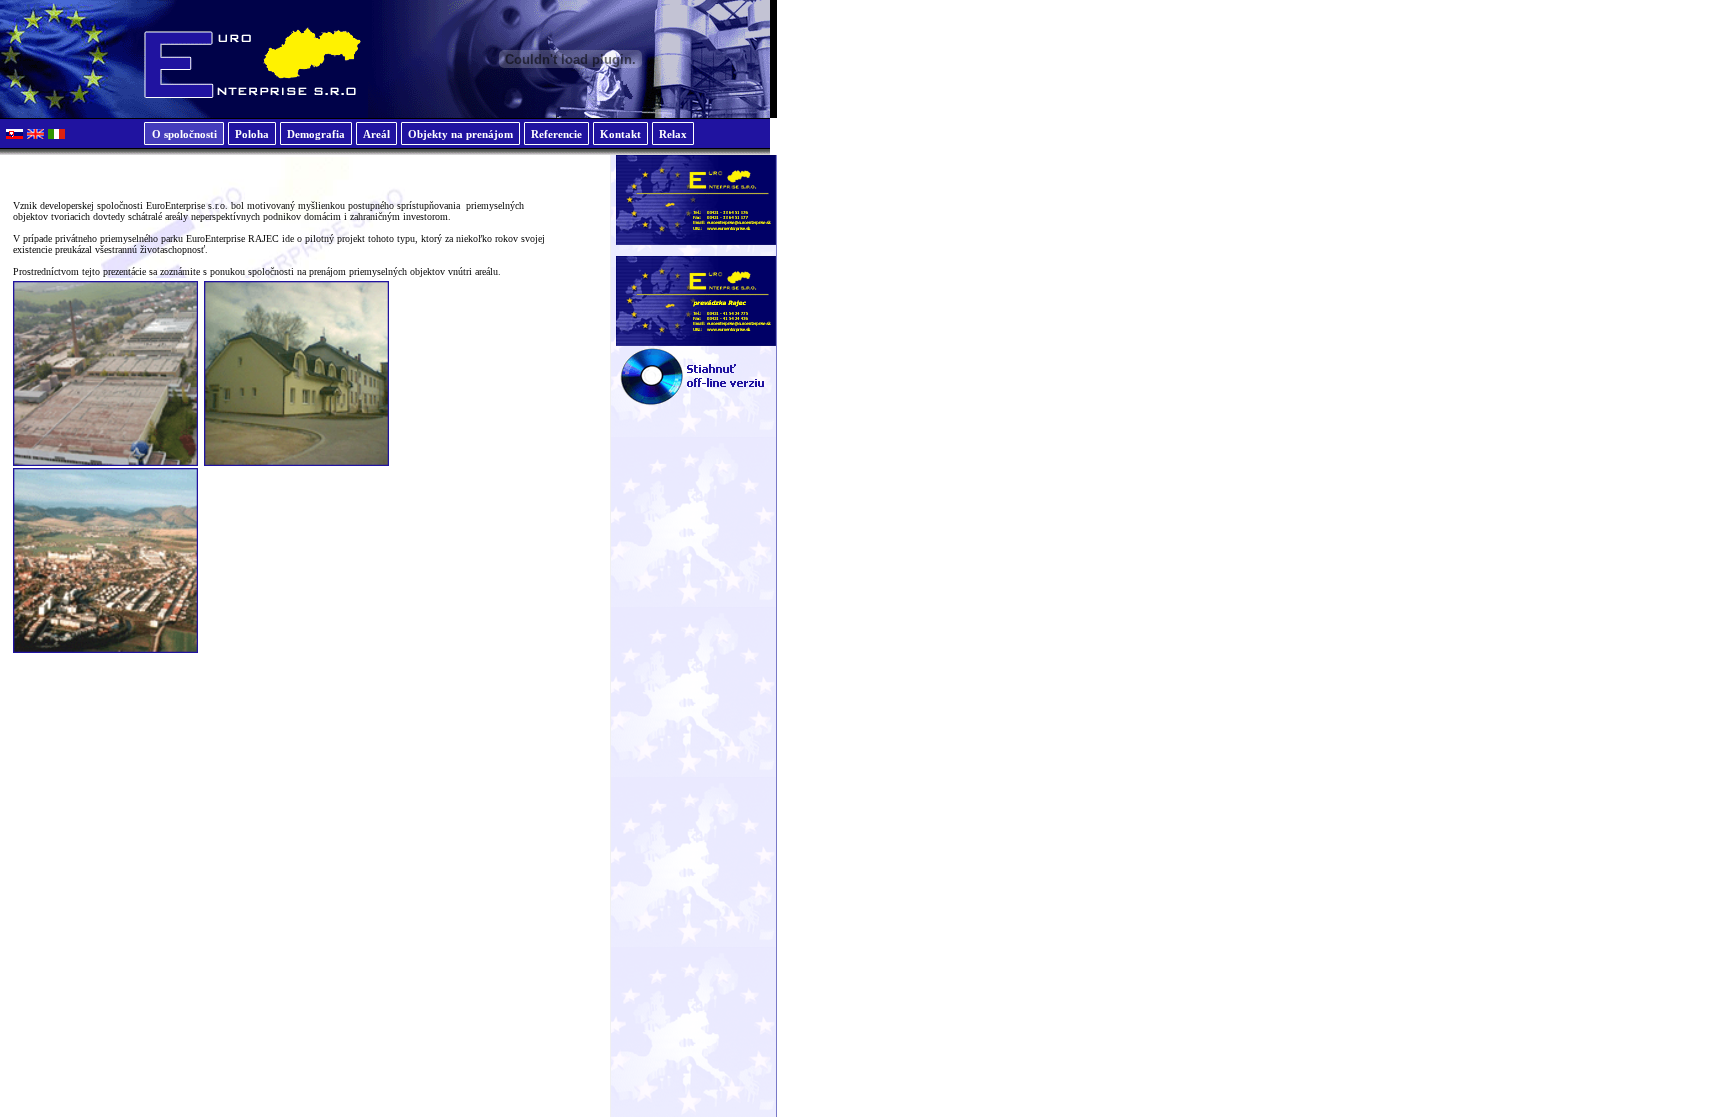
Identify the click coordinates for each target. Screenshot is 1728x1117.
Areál (376, 134)
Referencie (556, 134)
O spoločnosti (184, 134)
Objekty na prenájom (460, 134)
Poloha (252, 134)
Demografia (316, 134)
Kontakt (620, 134)
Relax (673, 134)
